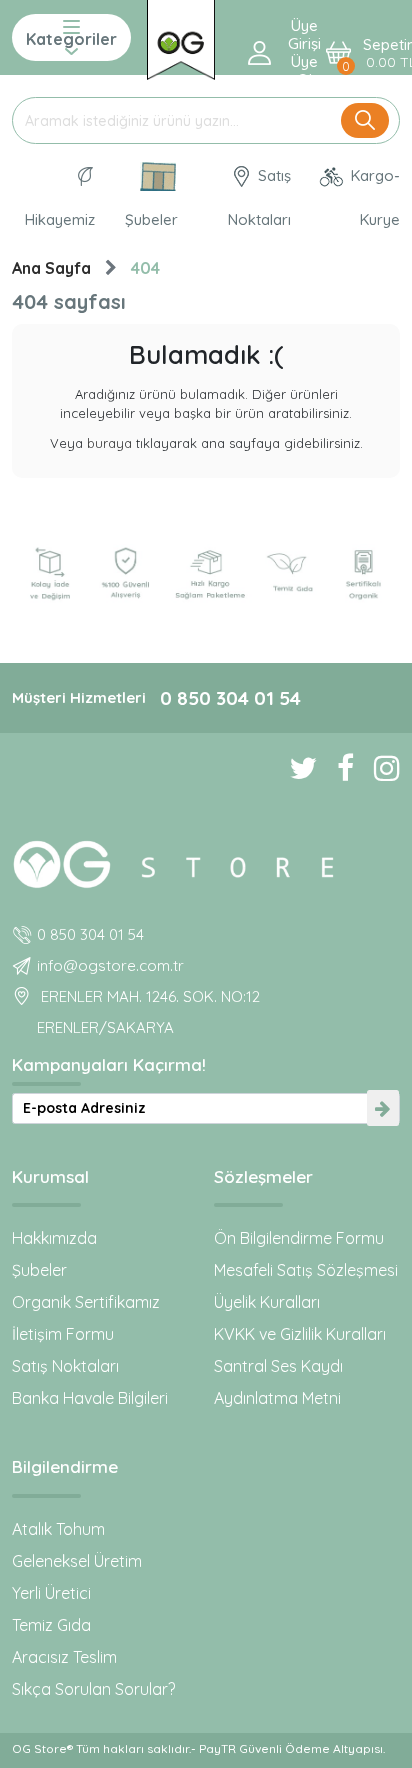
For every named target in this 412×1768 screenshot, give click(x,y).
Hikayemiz (60, 219)
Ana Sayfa (51, 268)
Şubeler (151, 219)
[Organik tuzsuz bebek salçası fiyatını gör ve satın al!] (181, 40)
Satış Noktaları (259, 197)
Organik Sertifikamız (86, 1302)
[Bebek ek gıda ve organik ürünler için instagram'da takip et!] (377, 768)
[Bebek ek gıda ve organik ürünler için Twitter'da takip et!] (293, 768)
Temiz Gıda (51, 1625)
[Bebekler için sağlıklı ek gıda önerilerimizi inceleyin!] (206, 861)
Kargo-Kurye (373, 197)
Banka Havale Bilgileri (90, 1398)
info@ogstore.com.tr (110, 965)
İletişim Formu (63, 1334)
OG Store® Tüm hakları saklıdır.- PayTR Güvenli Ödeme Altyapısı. (198, 1748)
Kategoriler (71, 39)
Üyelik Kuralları (267, 1302)
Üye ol (304, 71)
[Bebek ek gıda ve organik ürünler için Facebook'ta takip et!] (335, 768)
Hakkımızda (54, 1238)
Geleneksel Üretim (77, 1561)
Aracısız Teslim (64, 1657)
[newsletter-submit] (383, 1108)
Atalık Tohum (58, 1529)
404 (145, 268)
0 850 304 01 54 (230, 698)
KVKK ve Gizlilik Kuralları (300, 1334)
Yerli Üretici (51, 1593)
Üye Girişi (304, 35)
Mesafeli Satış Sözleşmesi (306, 1270)
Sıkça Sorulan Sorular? (93, 1689)
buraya (109, 443)
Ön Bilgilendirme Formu (299, 1238)
